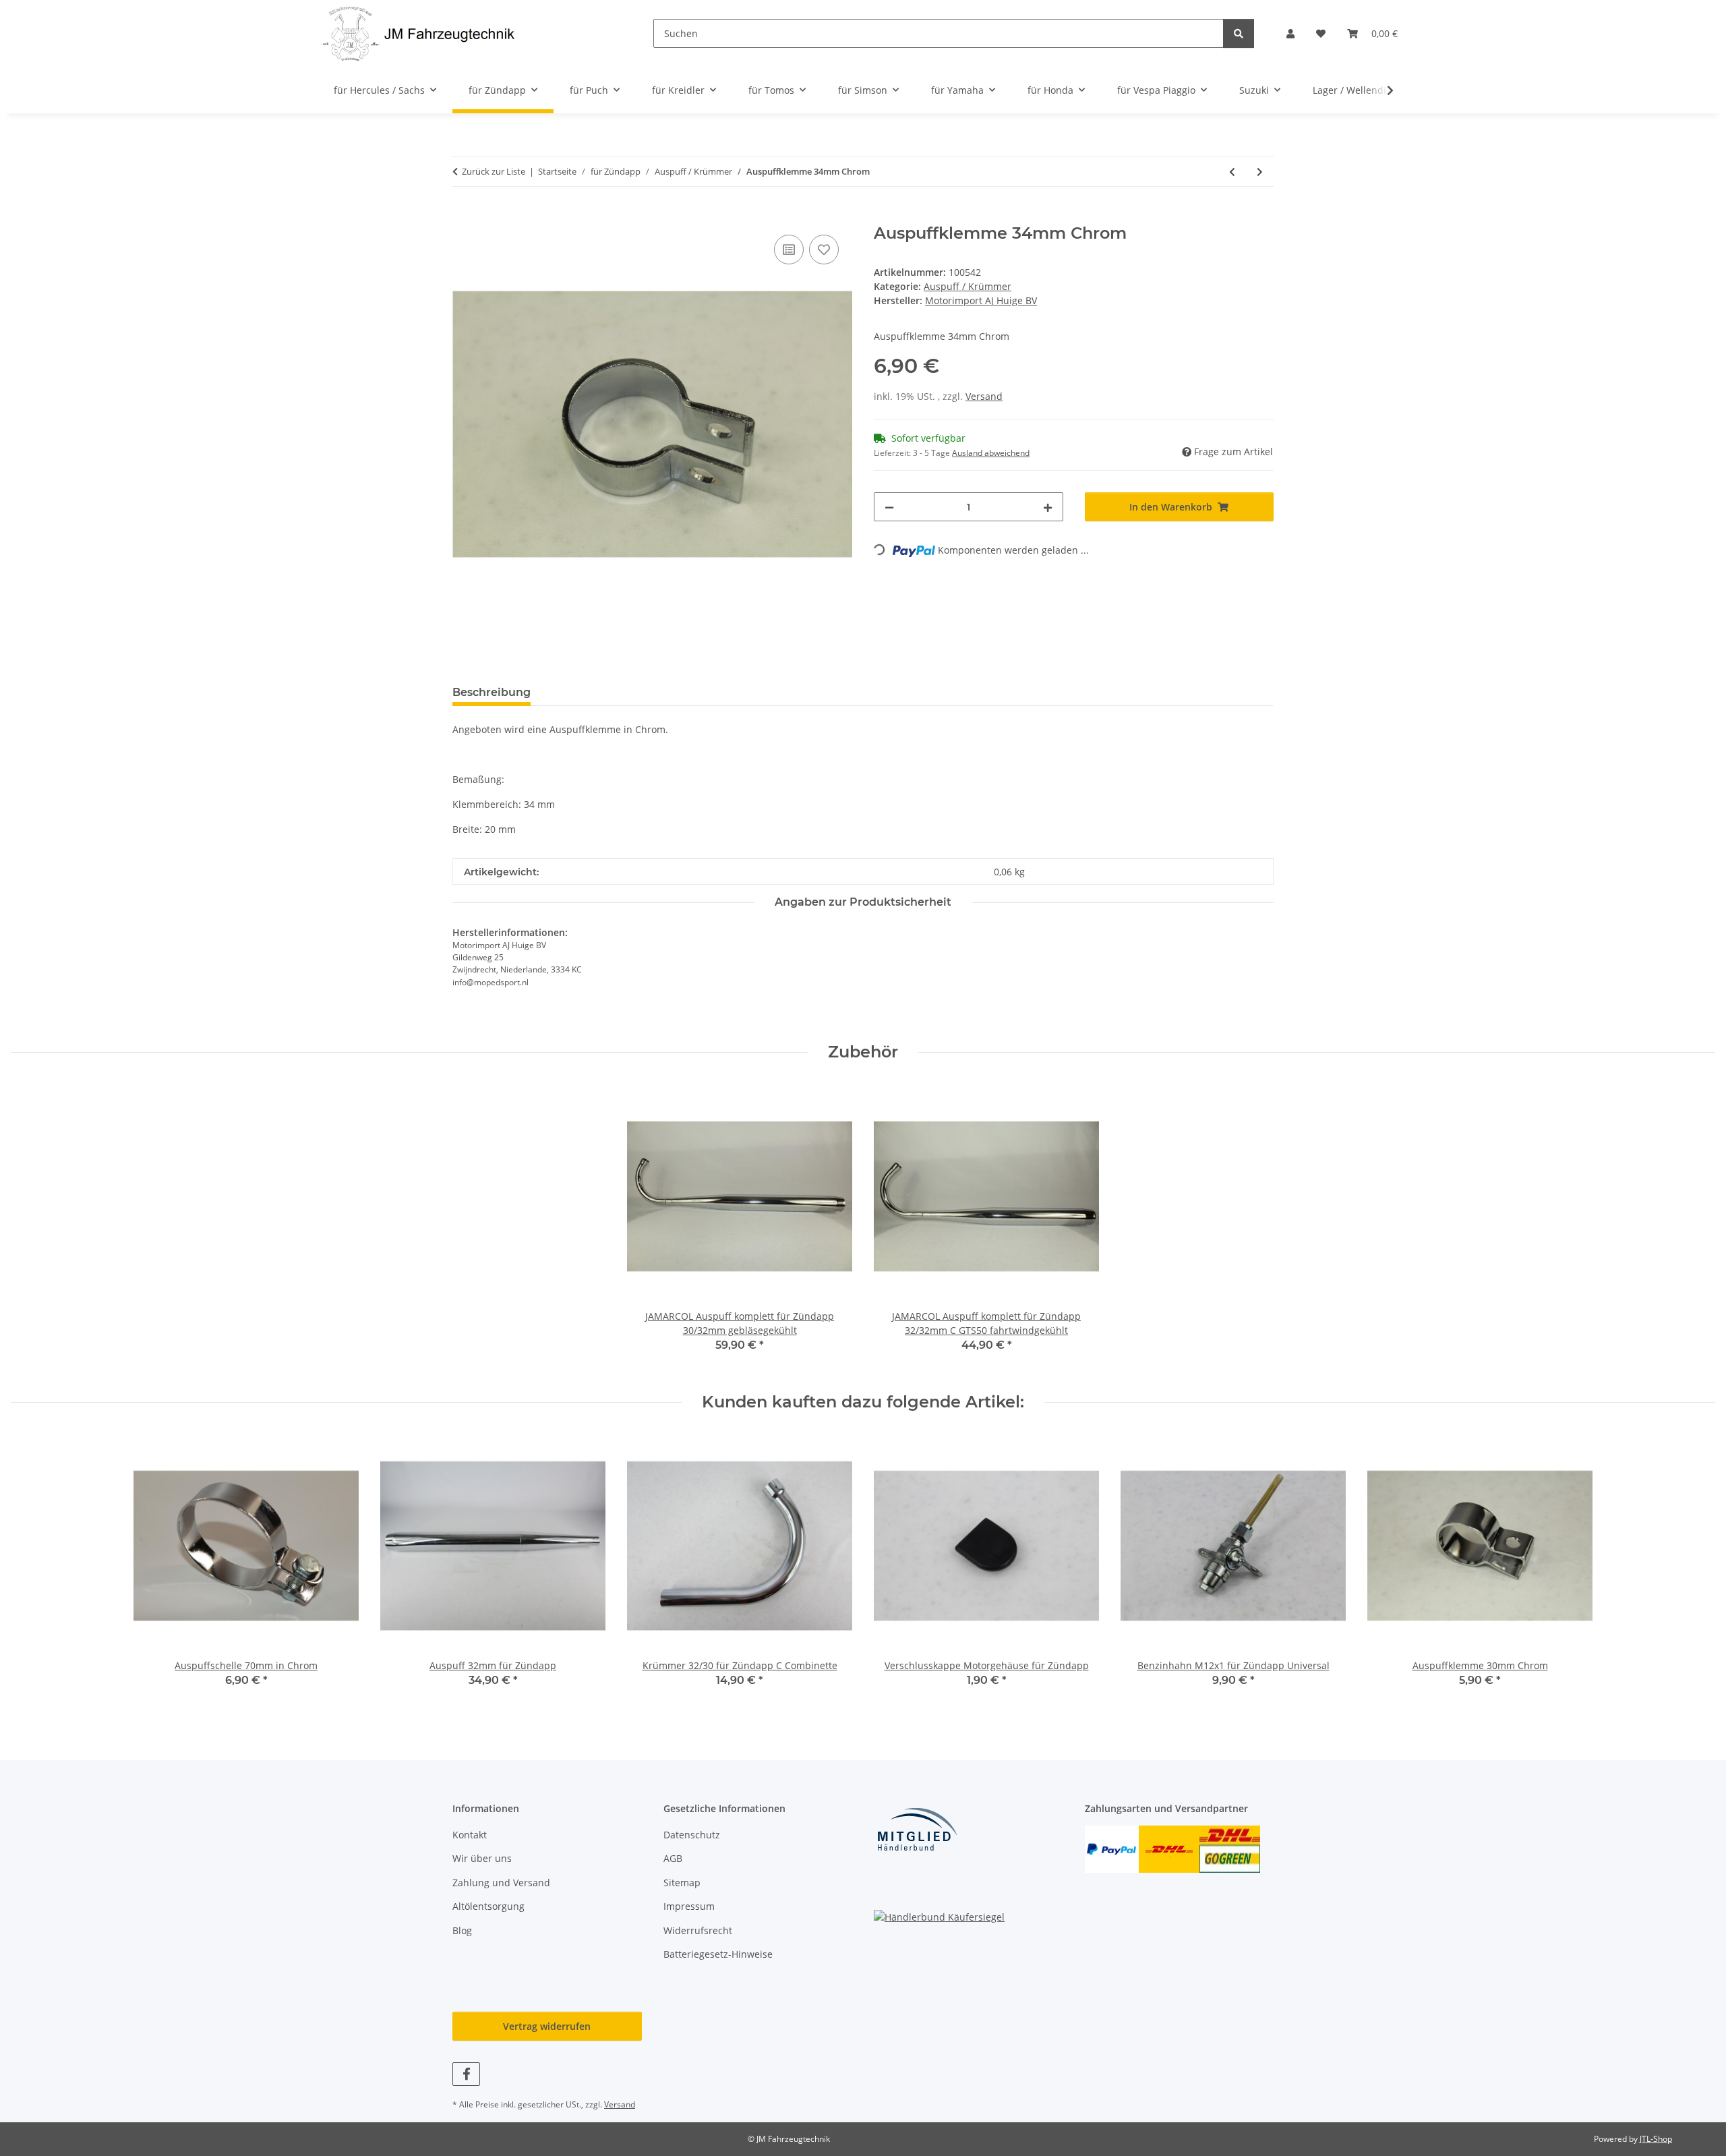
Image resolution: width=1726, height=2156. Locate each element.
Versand (984, 396)
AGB (673, 1858)
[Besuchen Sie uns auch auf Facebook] (466, 2074)
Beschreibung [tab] (492, 692)
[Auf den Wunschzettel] (824, 250)
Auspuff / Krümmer (968, 286)
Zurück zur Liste (494, 171)
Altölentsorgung (488, 1906)
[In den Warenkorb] (463, 216)
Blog (462, 1930)
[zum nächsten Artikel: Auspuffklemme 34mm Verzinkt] (1260, 172)
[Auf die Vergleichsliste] (789, 250)
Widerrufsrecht (698, 1930)
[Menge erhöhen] (1048, 507)
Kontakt (470, 1835)
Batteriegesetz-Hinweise (718, 1954)
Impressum (689, 1906)
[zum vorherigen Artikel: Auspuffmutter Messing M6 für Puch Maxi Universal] (1232, 172)
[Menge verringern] (889, 507)
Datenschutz (692, 1835)
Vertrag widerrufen (547, 2026)
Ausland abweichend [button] (991, 453)
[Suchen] (1239, 33)
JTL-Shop (1656, 2139)
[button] (1290, 33)
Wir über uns (482, 1858)
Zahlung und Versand (501, 1883)
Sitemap (682, 1883)
